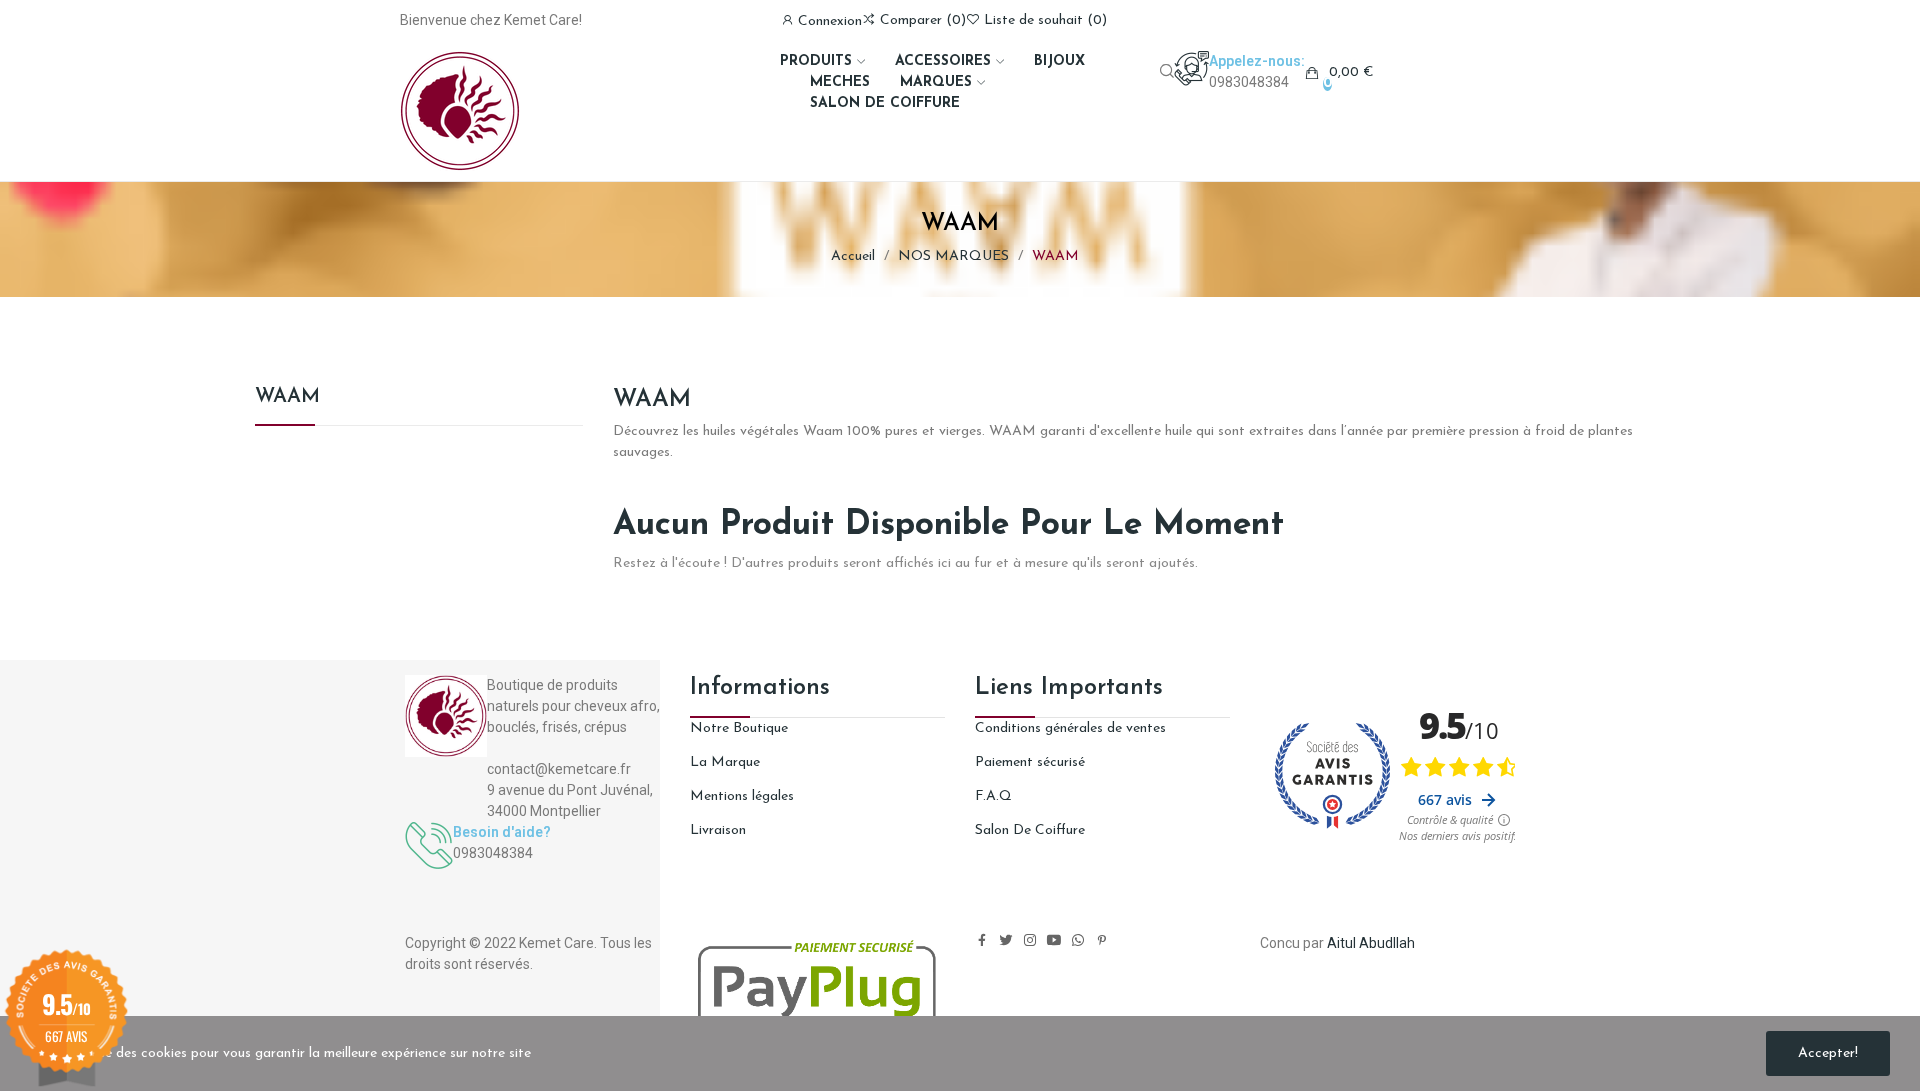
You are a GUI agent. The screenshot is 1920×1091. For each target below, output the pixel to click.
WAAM (287, 397)
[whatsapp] (1078, 941)
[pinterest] (1102, 941)
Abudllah (1387, 943)
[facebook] (982, 941)
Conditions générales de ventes (1070, 728)
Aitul (1341, 943)
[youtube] (1054, 941)
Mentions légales (742, 796)
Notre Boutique (739, 728)
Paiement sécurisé (1030, 762)
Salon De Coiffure (1030, 830)
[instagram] (1030, 941)
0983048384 (1249, 82)
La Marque (725, 762)
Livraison (718, 830)
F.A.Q (993, 796)
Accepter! (1828, 1053)
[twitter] (1006, 941)
